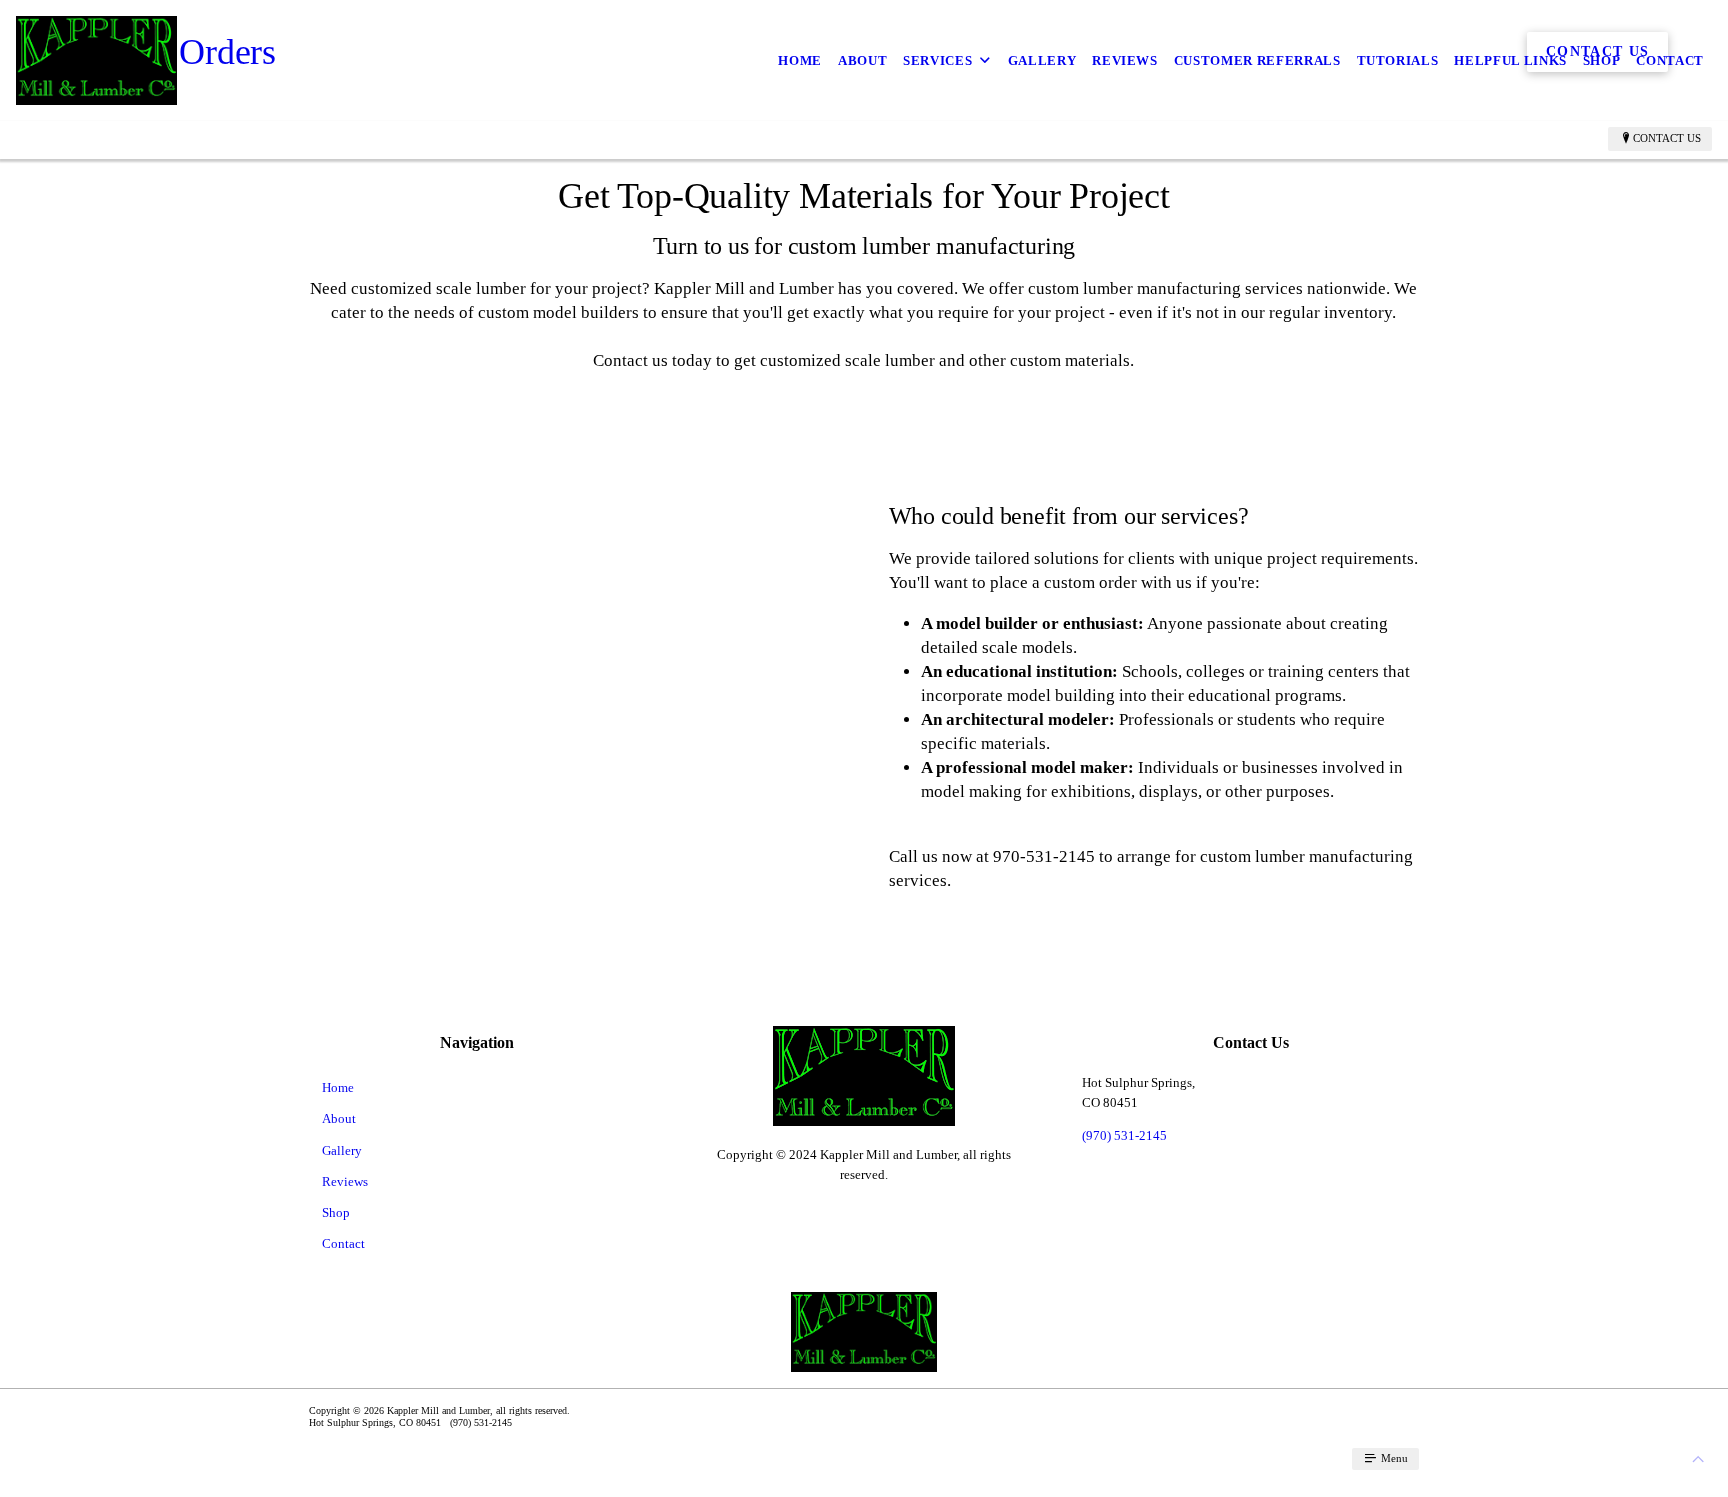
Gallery (1042, 60)
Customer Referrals (1257, 60)
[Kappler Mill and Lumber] (96, 60)
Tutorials (1398, 60)
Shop (1602, 60)
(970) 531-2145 (1124, 1135)
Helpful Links (1510, 60)
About (862, 60)
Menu (1393, 1458)
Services (937, 60)
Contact (1670, 60)
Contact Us (1667, 138)
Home (800, 60)
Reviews (1125, 60)
